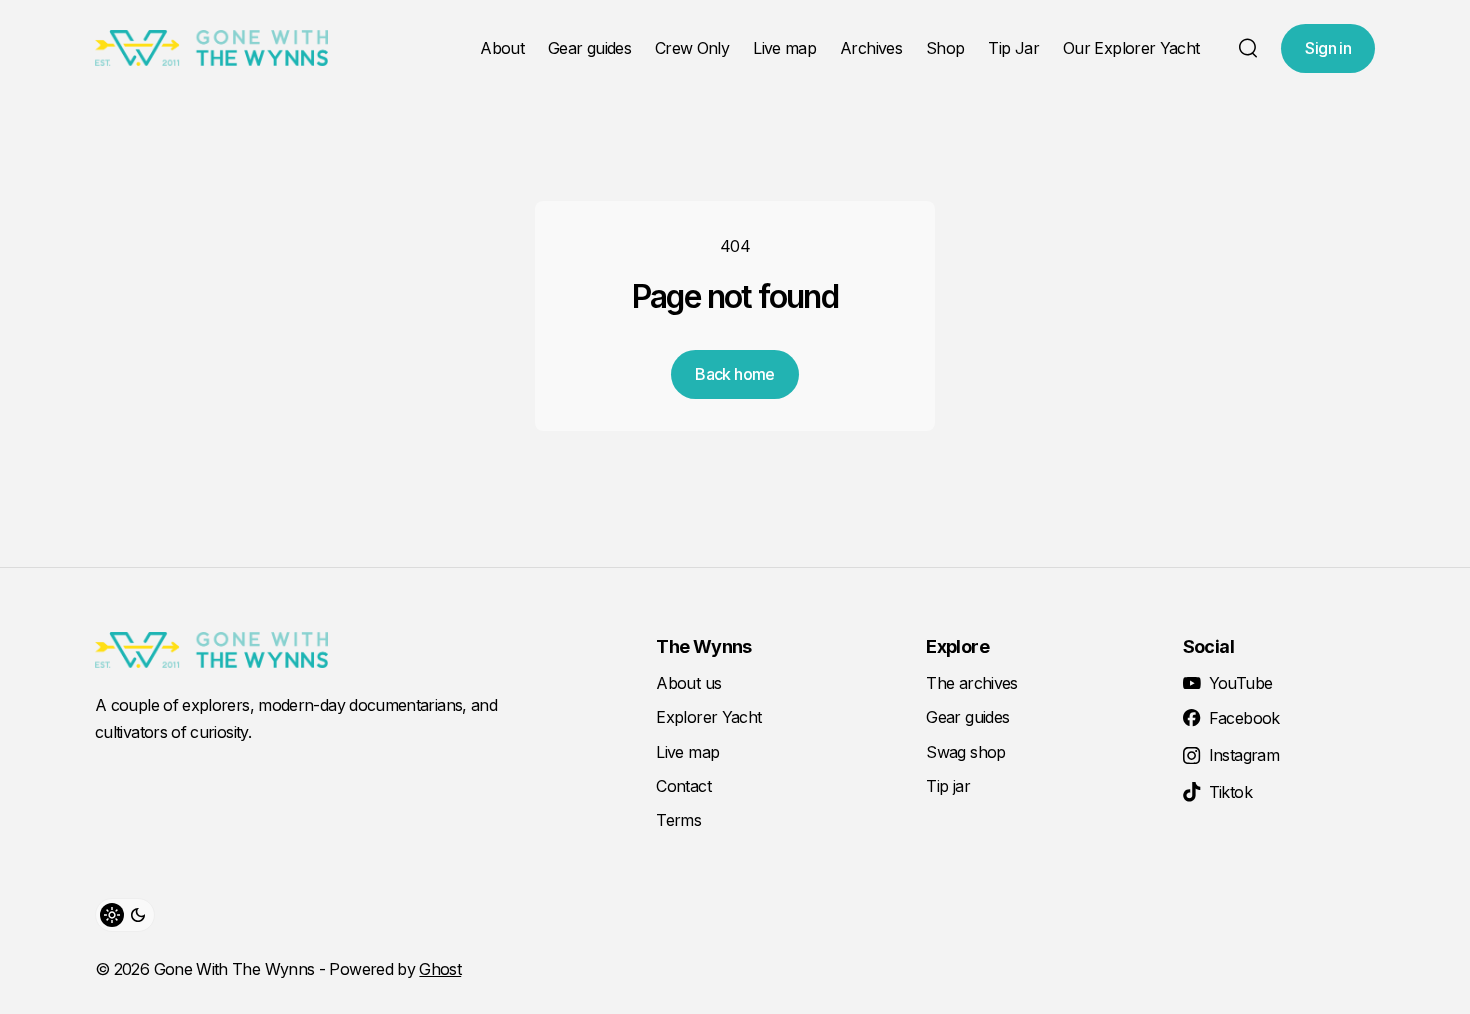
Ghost (440, 969)
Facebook (1244, 718)
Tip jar (948, 786)
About (502, 48)
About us (688, 683)
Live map (784, 48)
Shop (945, 48)
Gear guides (589, 48)
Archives (871, 48)
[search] (1248, 48)
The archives (971, 683)
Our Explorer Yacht (1131, 48)
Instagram (1244, 755)
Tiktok (1230, 792)
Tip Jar (1013, 48)
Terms (678, 820)
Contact (683, 786)
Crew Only (692, 48)
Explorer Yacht (708, 717)
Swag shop (965, 752)
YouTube (1241, 683)
